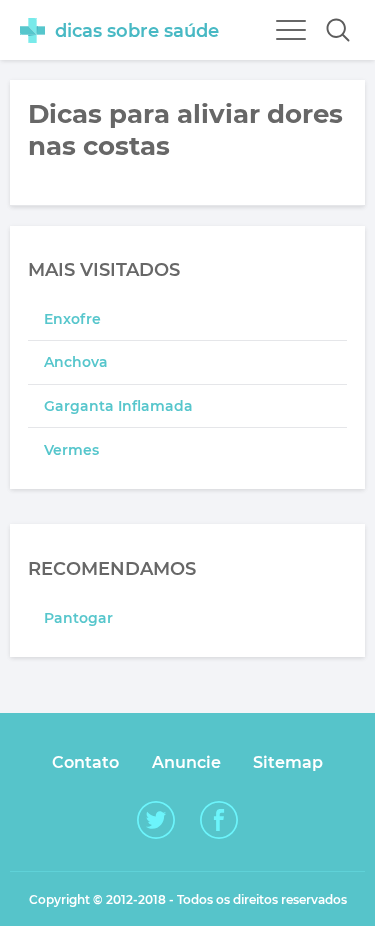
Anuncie (186, 762)
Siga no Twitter (156, 820)
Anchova (76, 362)
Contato (85, 762)
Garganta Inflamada (118, 406)
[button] (338, 30)
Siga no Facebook (219, 820)
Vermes (71, 450)
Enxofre (72, 319)
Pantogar (78, 618)
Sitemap (288, 762)
